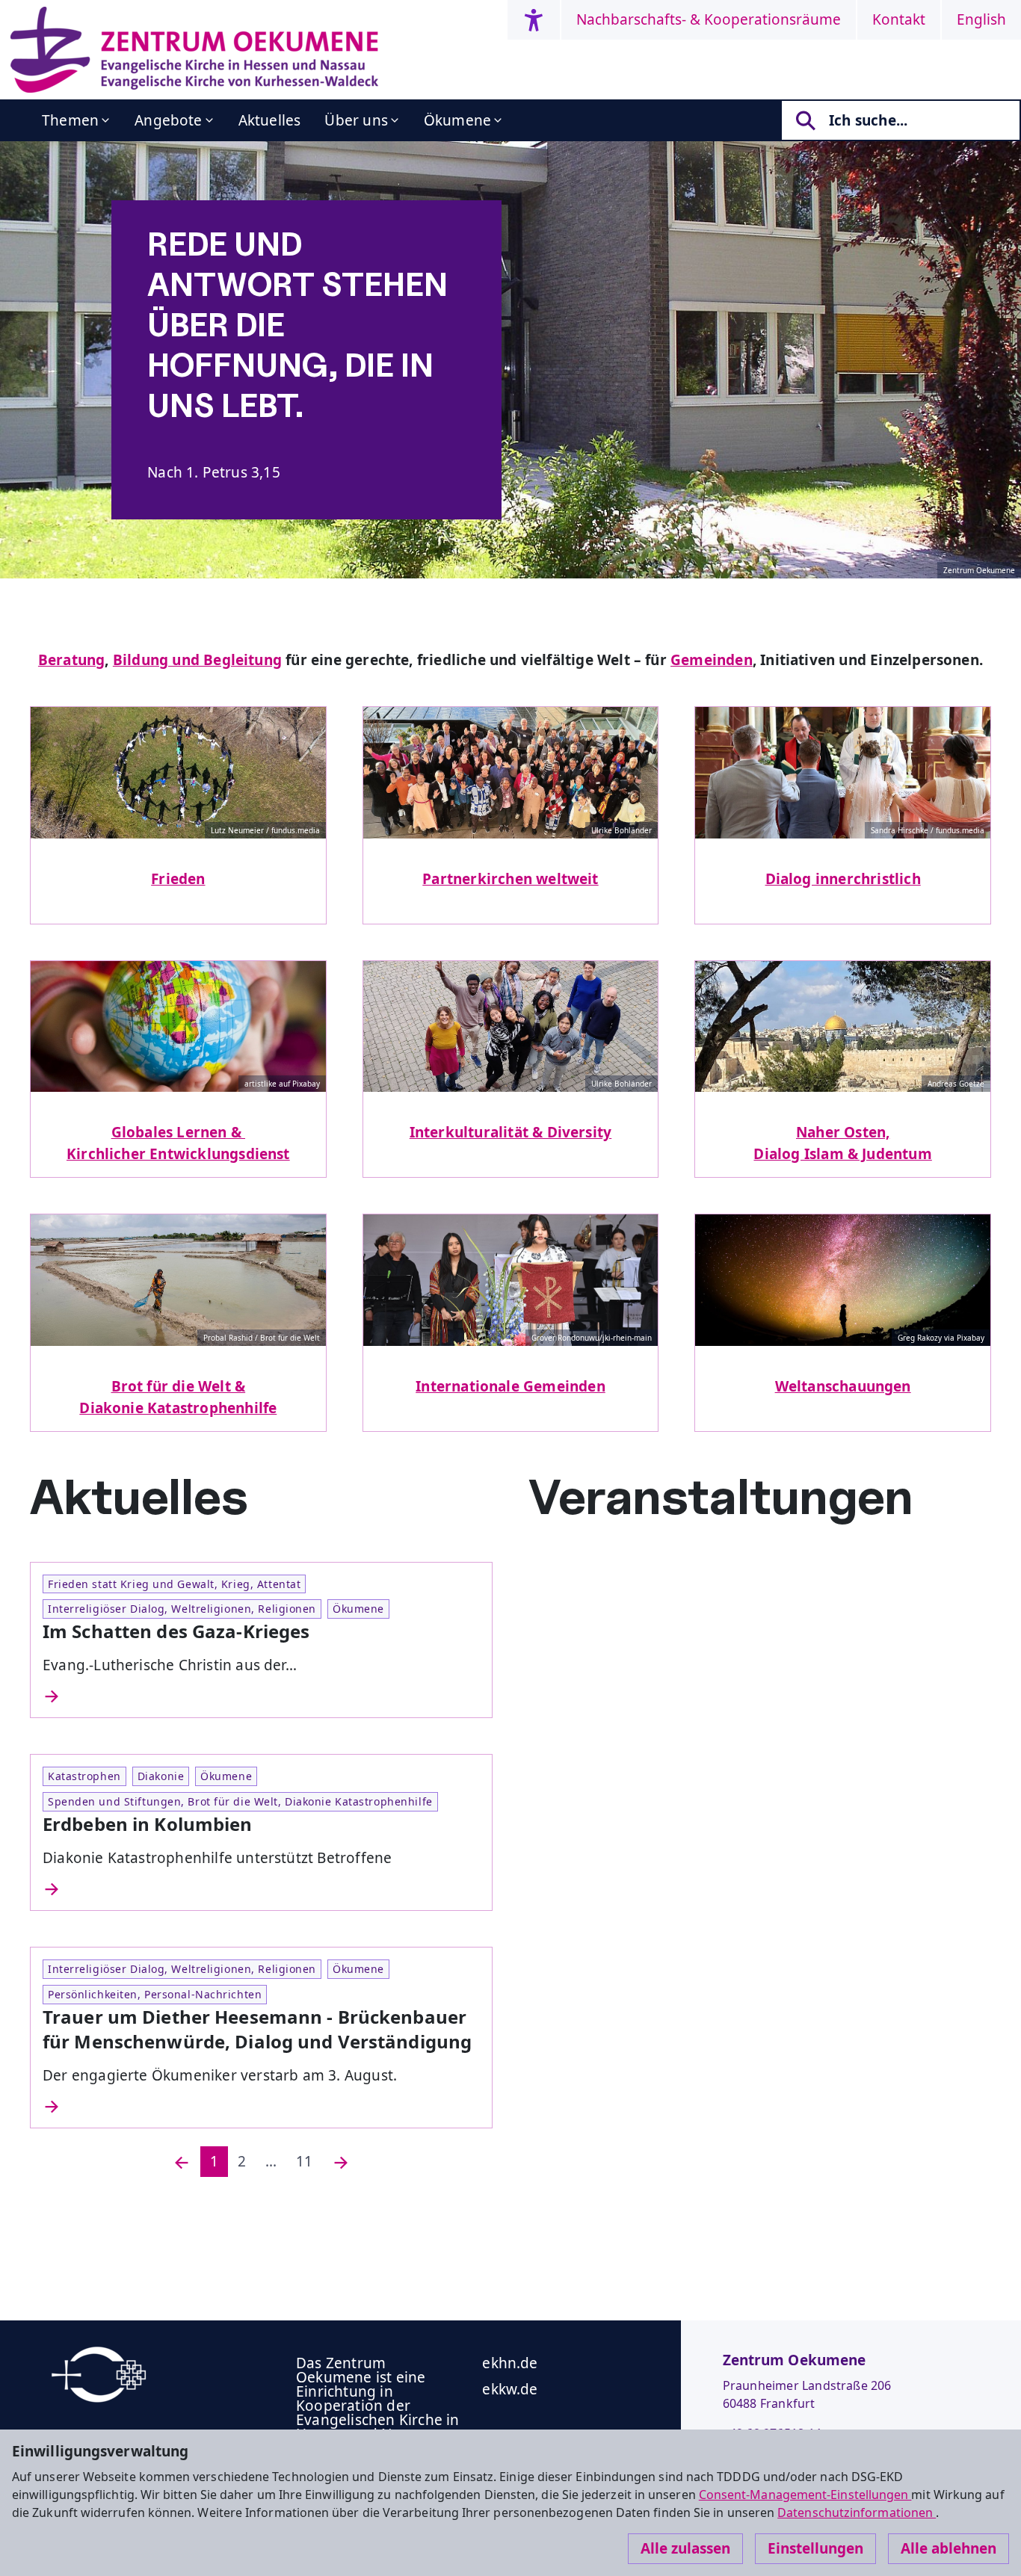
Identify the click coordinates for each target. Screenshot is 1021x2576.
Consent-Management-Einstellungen (805, 2495)
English (981, 19)
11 (304, 2161)
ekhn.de (510, 2363)
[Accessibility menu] (534, 20)
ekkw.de (510, 2389)
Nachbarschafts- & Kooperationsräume (709, 19)
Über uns (356, 120)
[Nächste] (341, 2162)
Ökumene (457, 120)
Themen (70, 120)
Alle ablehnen (948, 2548)
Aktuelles (270, 120)
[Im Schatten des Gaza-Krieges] (261, 1696)
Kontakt (899, 19)
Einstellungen (815, 2548)
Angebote (169, 120)
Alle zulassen (685, 2548)
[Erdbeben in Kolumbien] (261, 1889)
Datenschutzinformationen (857, 2512)
